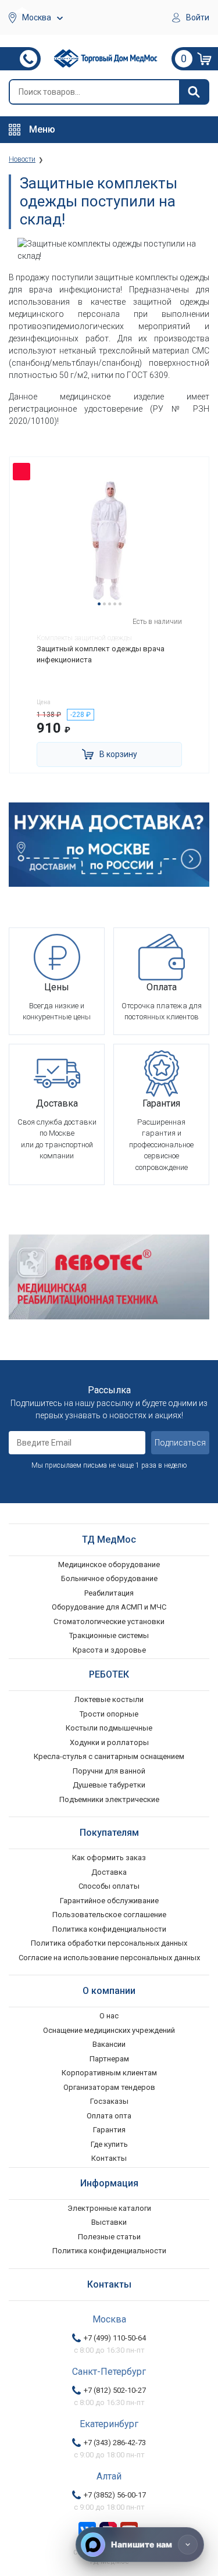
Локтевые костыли (109, 1699)
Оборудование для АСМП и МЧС (109, 1607)
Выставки (109, 2222)
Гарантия (109, 2130)
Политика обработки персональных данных (109, 1943)
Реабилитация (109, 1593)
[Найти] (194, 92)
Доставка (109, 1872)
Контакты (109, 2158)
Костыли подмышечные (109, 1728)
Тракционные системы (109, 1635)
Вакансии (109, 2044)
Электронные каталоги (109, 2208)
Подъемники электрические (109, 1799)
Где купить (109, 2144)
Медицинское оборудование (109, 1564)
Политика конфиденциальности (109, 1929)
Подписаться (180, 1443)
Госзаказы (109, 2101)
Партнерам (109, 2059)
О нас (109, 2016)
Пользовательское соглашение (109, 1915)
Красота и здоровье (109, 1650)
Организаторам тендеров (109, 2087)
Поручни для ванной (109, 1771)
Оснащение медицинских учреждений (109, 2030)
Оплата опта (109, 2116)
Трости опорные (109, 1714)
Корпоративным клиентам (109, 2073)
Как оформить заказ (109, 1858)
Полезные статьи (109, 2237)
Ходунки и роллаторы (109, 1742)
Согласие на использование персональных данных (109, 1958)
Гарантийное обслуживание (109, 1901)
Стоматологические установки (109, 1621)
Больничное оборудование (109, 1578)
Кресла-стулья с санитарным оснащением (109, 1756)
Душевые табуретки (109, 1785)
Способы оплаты (109, 1886)
